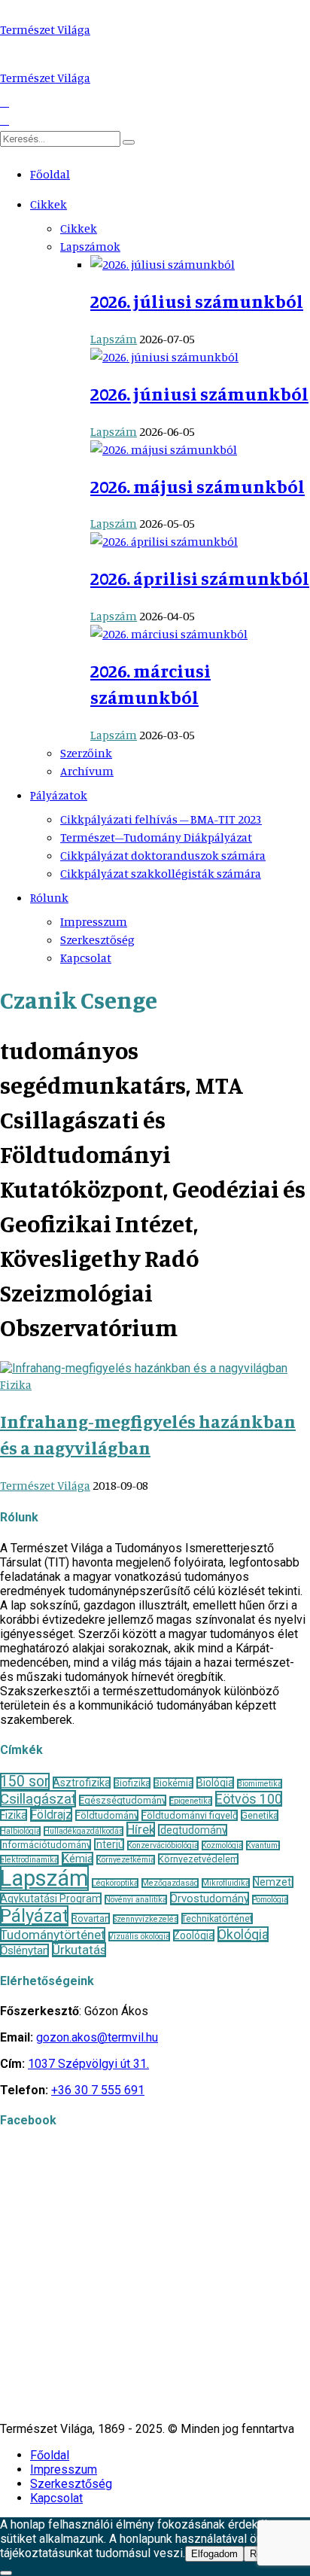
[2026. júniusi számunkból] (164, 357)
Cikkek (49, 204)
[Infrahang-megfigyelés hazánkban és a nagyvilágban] (144, 1368)
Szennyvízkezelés (146, 1919)
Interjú (109, 1844)
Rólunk (49, 897)
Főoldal (50, 174)
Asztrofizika (82, 1783)
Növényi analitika (136, 1900)
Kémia (77, 1859)
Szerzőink (86, 753)
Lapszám (114, 339)
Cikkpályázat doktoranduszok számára (163, 855)
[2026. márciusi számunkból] (169, 634)
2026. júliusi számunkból (197, 301)
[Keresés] (129, 142)
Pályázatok (59, 795)
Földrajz (51, 1815)
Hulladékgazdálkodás (84, 1831)
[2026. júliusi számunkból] (163, 264)
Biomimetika (260, 1784)
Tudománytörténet (53, 1935)
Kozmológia (222, 1845)
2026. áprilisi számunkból (200, 578)
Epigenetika (191, 1801)
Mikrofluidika (226, 1883)
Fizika (16, 1384)
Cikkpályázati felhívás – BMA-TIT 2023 (161, 819)
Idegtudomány (193, 1830)
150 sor (25, 1781)
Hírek (141, 1829)
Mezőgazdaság (170, 1883)
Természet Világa (45, 29)
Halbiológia (20, 1831)
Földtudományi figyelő (190, 1815)
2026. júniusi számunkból (199, 394)
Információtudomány (46, 1845)
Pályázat (34, 1916)
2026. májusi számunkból (198, 486)
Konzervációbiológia (163, 1845)
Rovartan (91, 1918)
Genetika (260, 1815)
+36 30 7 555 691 (98, 2090)
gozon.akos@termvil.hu (97, 2037)
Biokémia (173, 1783)
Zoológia (194, 1935)
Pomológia (270, 1900)
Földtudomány (107, 1815)
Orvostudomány (210, 1899)
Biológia (215, 1783)
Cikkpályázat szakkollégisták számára (161, 873)
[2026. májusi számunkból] (164, 449)
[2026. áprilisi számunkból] (164, 541)
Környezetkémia (126, 1860)
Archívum (87, 771)
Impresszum (94, 921)
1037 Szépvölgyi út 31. (88, 2064)
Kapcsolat (86, 958)
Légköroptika (115, 1883)
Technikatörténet (217, 1918)
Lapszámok (90, 246)
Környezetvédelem (198, 1859)
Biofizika (132, 1783)
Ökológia (243, 1934)
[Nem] (6, 2573)
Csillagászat (38, 1799)
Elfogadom (214, 2554)
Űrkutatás (79, 1950)
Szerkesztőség (97, 939)
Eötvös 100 (249, 1799)
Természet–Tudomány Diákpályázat (156, 837)
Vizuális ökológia (139, 1937)
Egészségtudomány (123, 1800)
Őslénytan (24, 1950)
